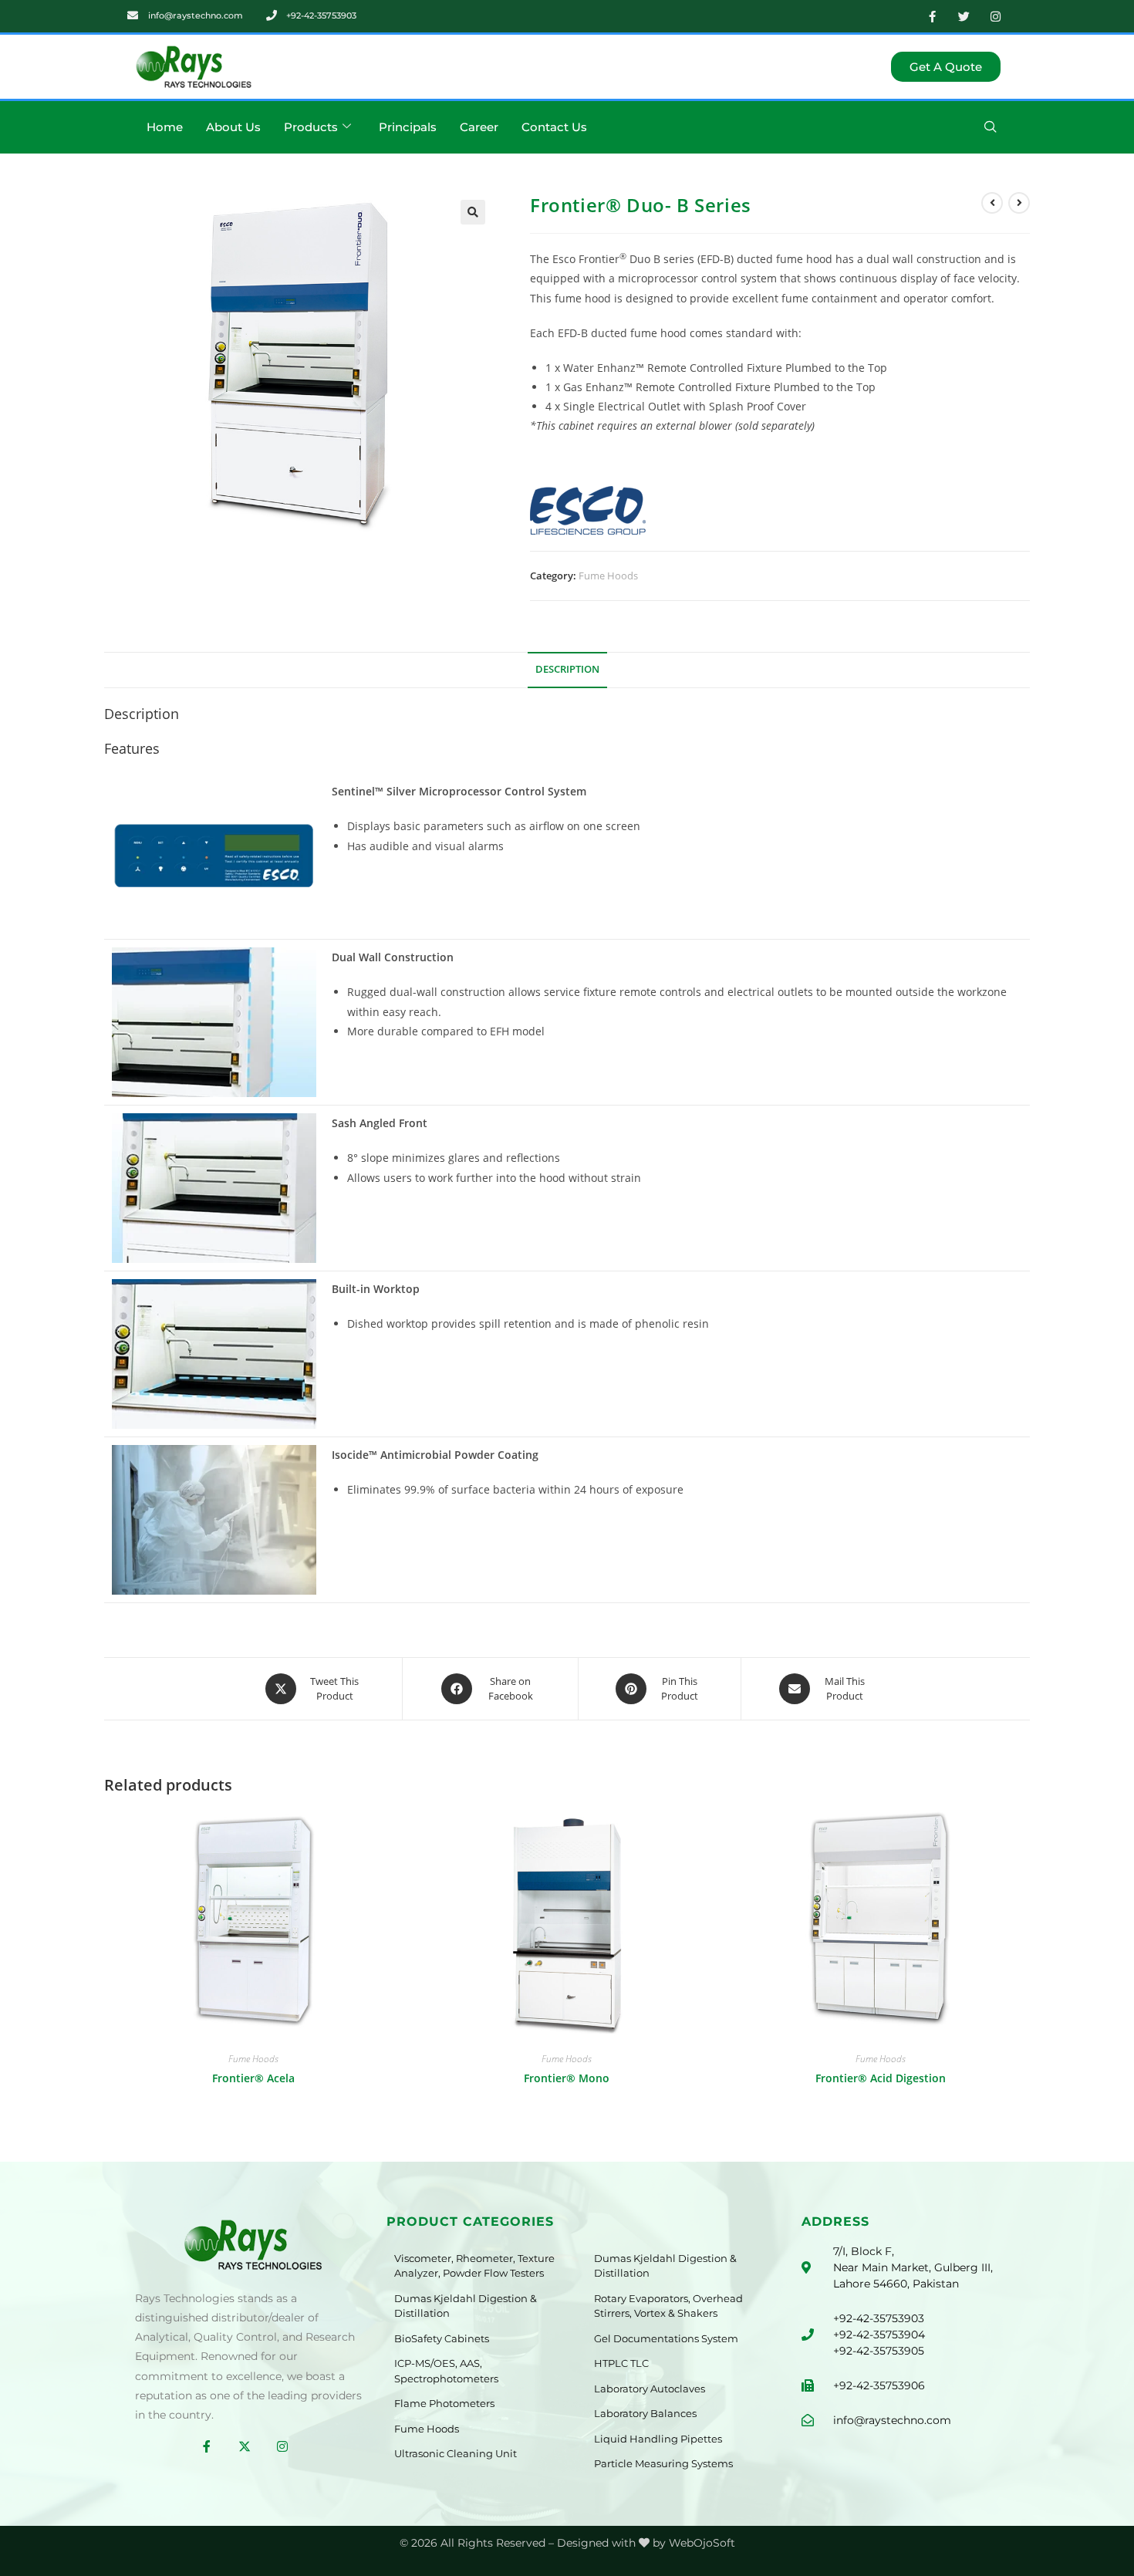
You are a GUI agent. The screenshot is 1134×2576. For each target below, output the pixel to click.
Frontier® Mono (567, 2078)
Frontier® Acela (253, 2078)
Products (311, 127)
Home (165, 127)
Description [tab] (567, 669)
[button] (991, 127)
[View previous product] (992, 203)
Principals (408, 127)
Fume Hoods (608, 576)
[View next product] (1019, 203)
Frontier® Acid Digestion (881, 2078)
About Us (233, 127)
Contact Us (554, 127)
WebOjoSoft (702, 2543)
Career (479, 127)
